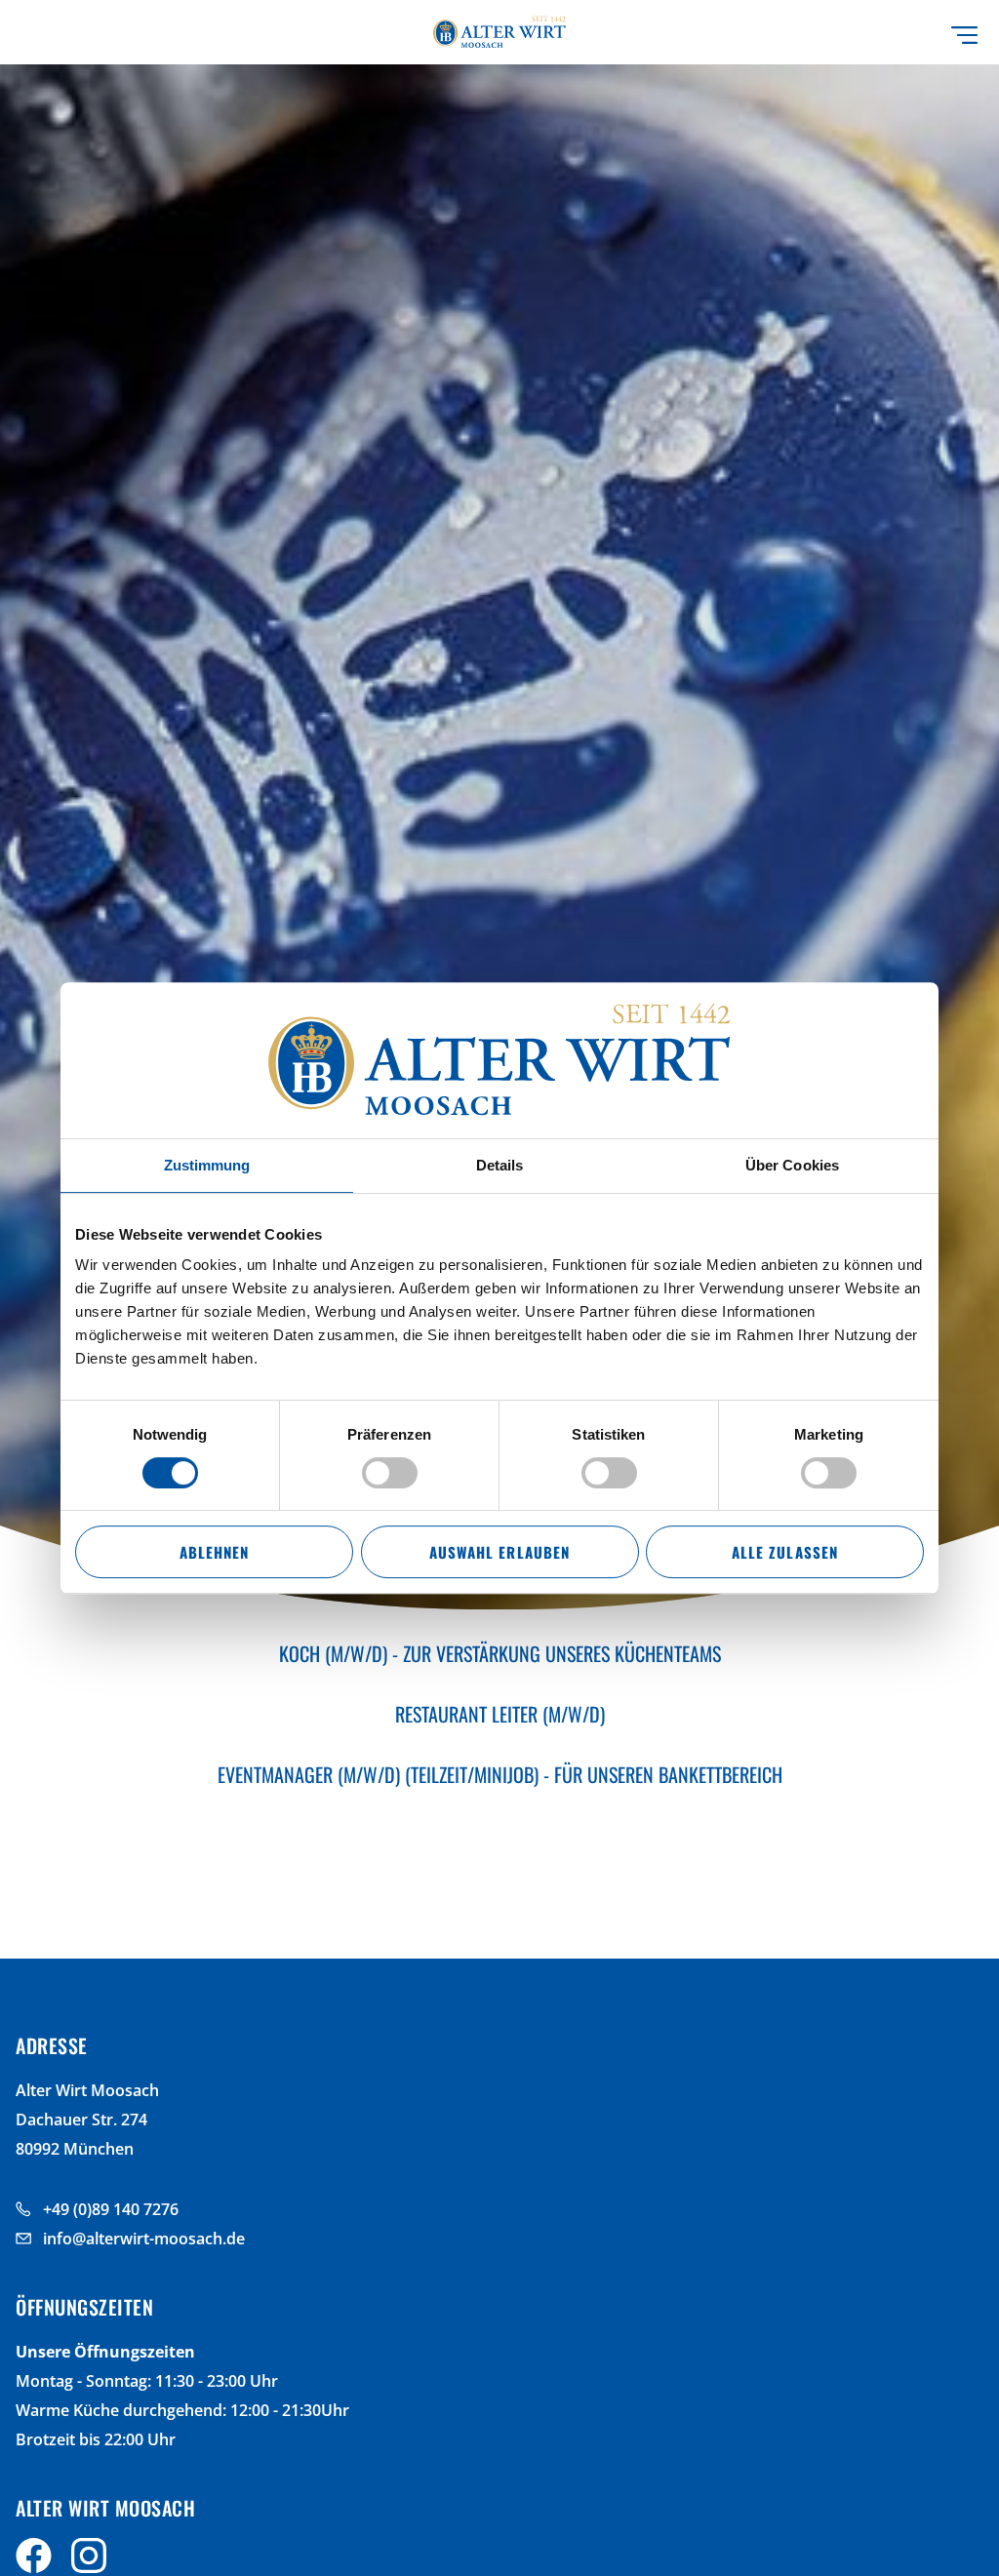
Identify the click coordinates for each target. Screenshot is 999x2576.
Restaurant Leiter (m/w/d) (500, 1714)
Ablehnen (214, 1552)
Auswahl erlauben (499, 1552)
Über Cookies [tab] (792, 1165)
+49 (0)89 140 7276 (111, 2209)
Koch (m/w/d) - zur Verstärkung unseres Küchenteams (500, 1653)
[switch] (390, 1473)
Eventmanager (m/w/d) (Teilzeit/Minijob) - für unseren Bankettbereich (500, 1774)
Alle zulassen (784, 1552)
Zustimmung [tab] (207, 1165)
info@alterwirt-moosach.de (144, 2239)
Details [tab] (500, 1165)
